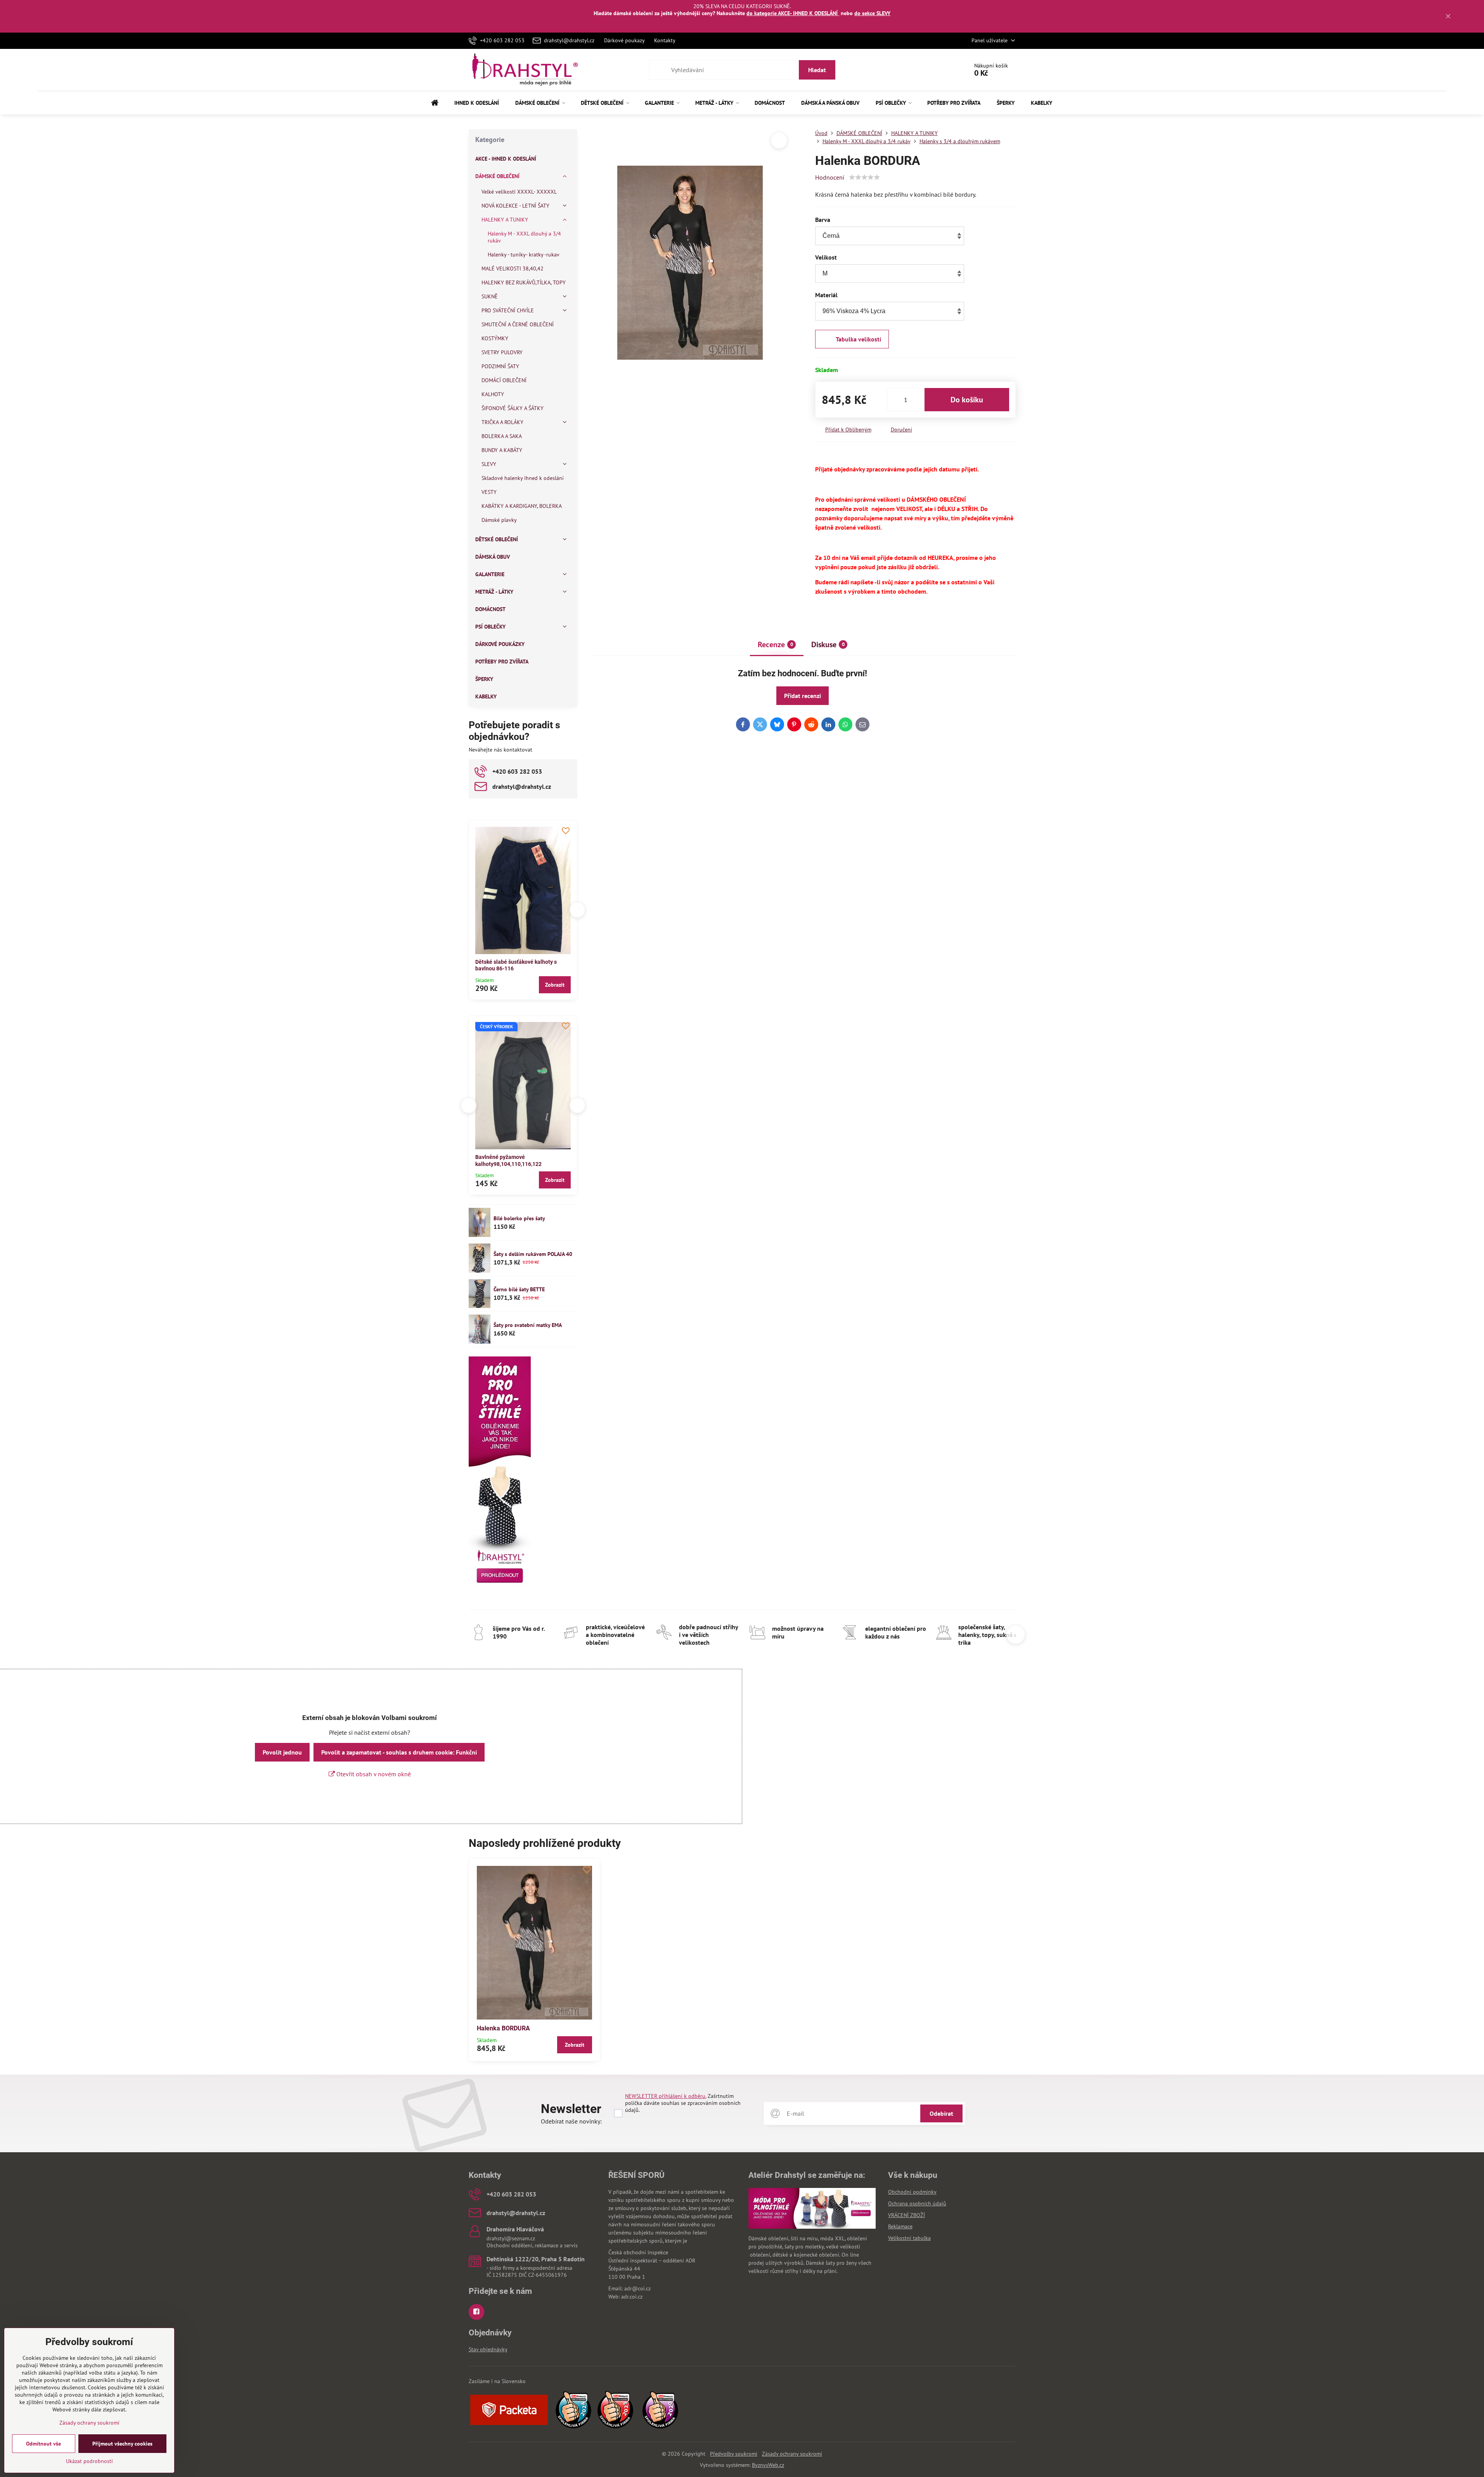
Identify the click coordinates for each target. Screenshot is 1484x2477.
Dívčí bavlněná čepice (502, 1157)
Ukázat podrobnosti (89, 2461)
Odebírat (941, 2113)
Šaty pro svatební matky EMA (528, 1325)
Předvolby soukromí (734, 2454)
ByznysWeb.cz (768, 2465)
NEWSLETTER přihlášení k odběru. (666, 2096)
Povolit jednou (282, 1752)
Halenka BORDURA (503, 2028)
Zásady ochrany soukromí (792, 2454)
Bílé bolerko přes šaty (519, 1218)
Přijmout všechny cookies (122, 2444)
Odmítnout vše (43, 2444)
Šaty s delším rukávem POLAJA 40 (533, 1254)
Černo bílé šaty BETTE (519, 1289)
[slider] (864, 177)
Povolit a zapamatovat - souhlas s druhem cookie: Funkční (399, 1752)
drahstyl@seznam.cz (511, 2238)
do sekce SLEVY (872, 13)
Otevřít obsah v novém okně (373, 1774)
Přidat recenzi (803, 696)
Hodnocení (830, 177)
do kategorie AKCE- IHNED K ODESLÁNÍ (793, 13)
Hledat (817, 70)
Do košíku (967, 400)
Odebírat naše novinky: (571, 2121)
